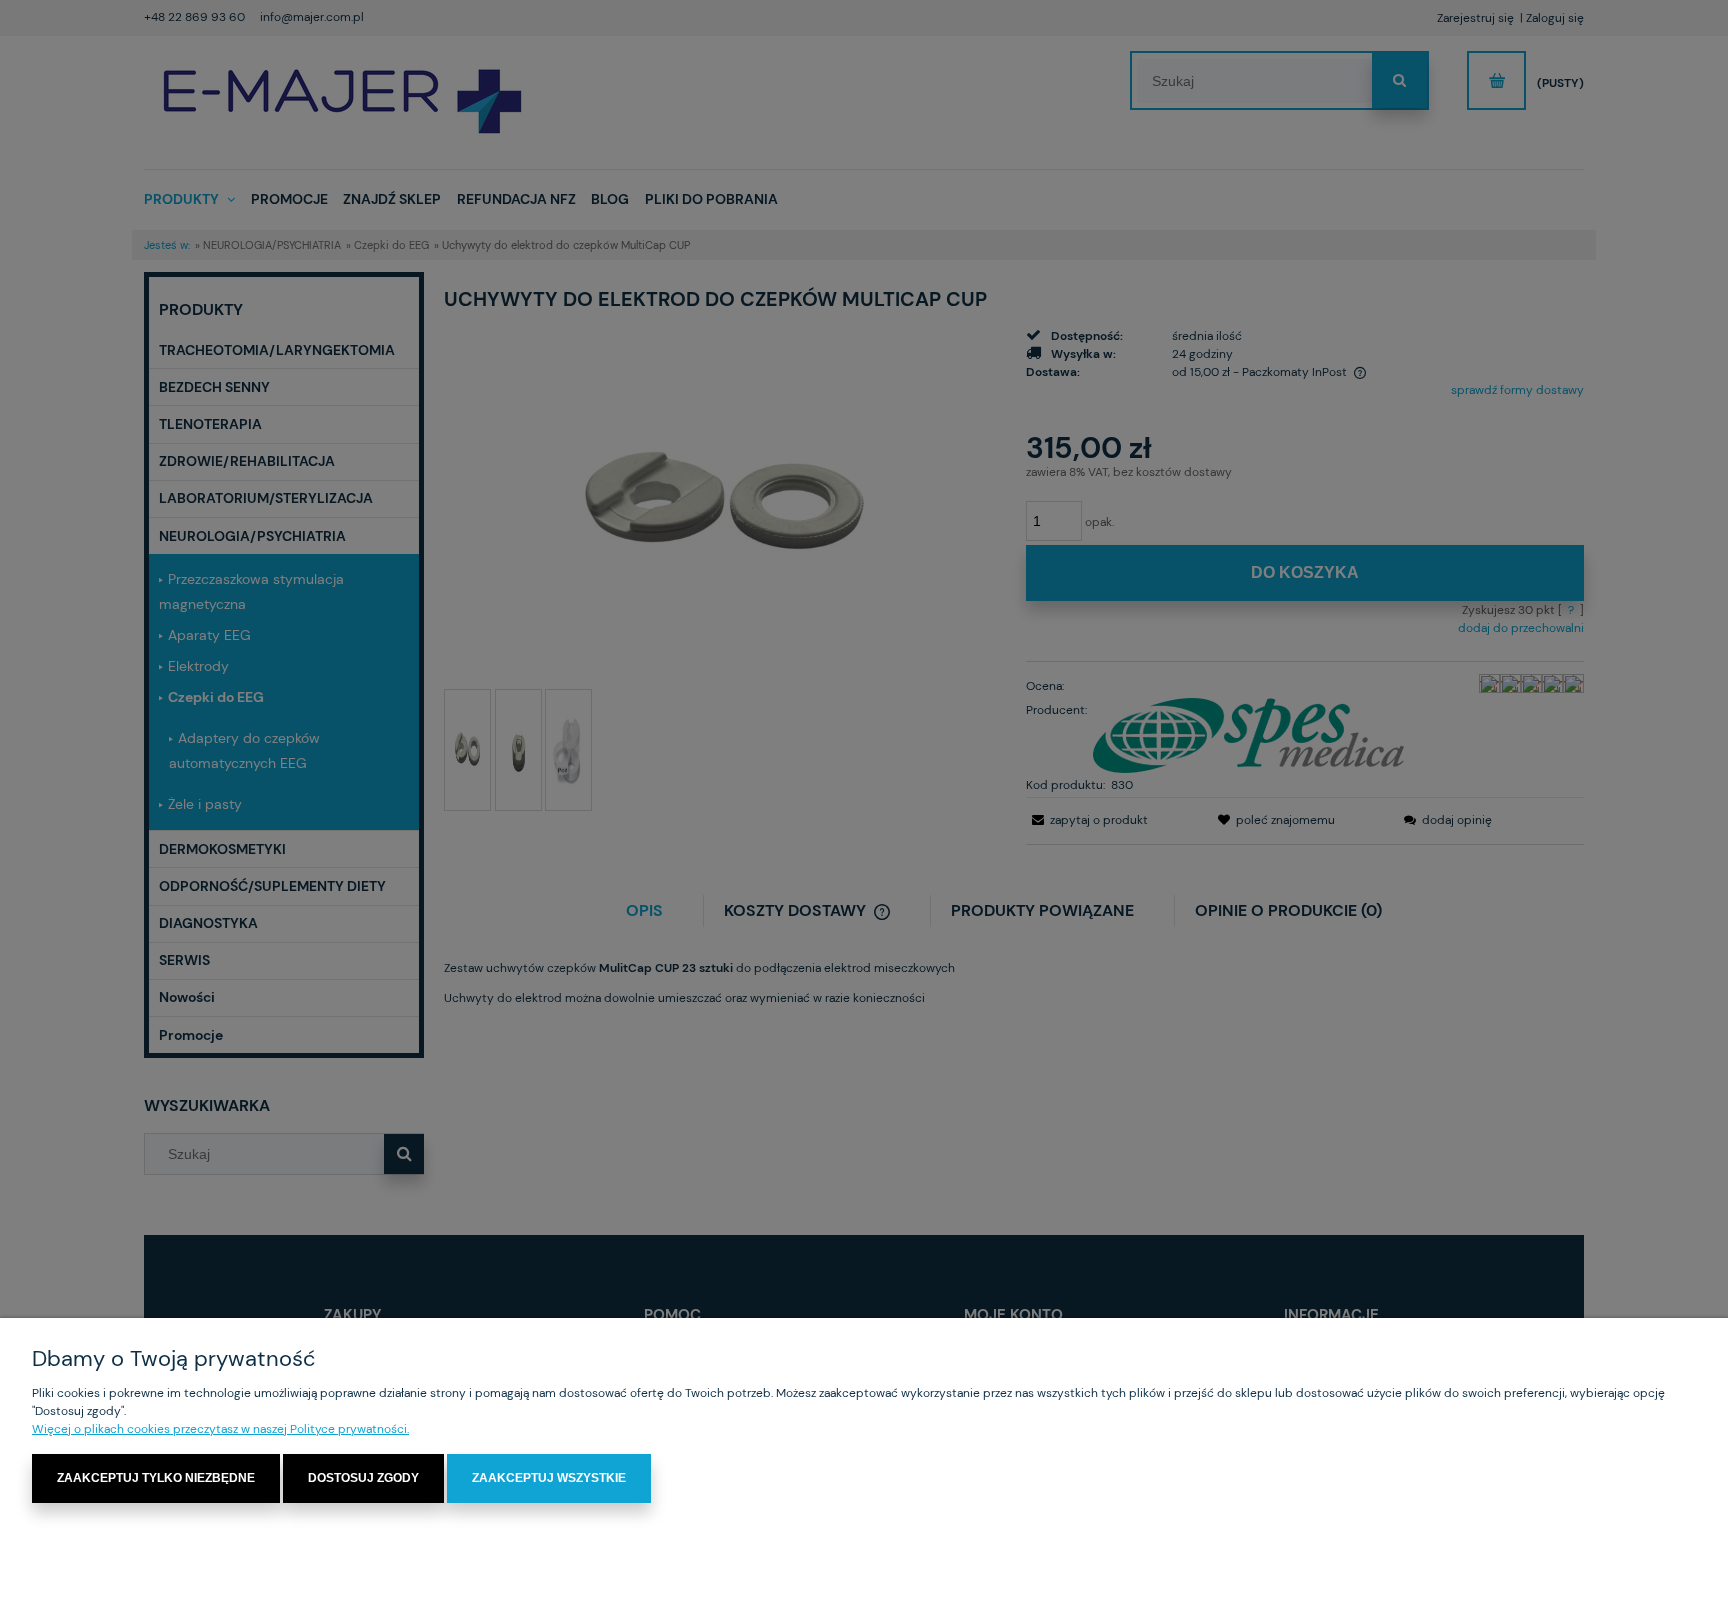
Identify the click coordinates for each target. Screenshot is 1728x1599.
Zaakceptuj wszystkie (549, 1478)
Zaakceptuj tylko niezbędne (156, 1478)
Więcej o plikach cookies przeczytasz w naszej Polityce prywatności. (220, 1429)
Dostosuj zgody (363, 1478)
